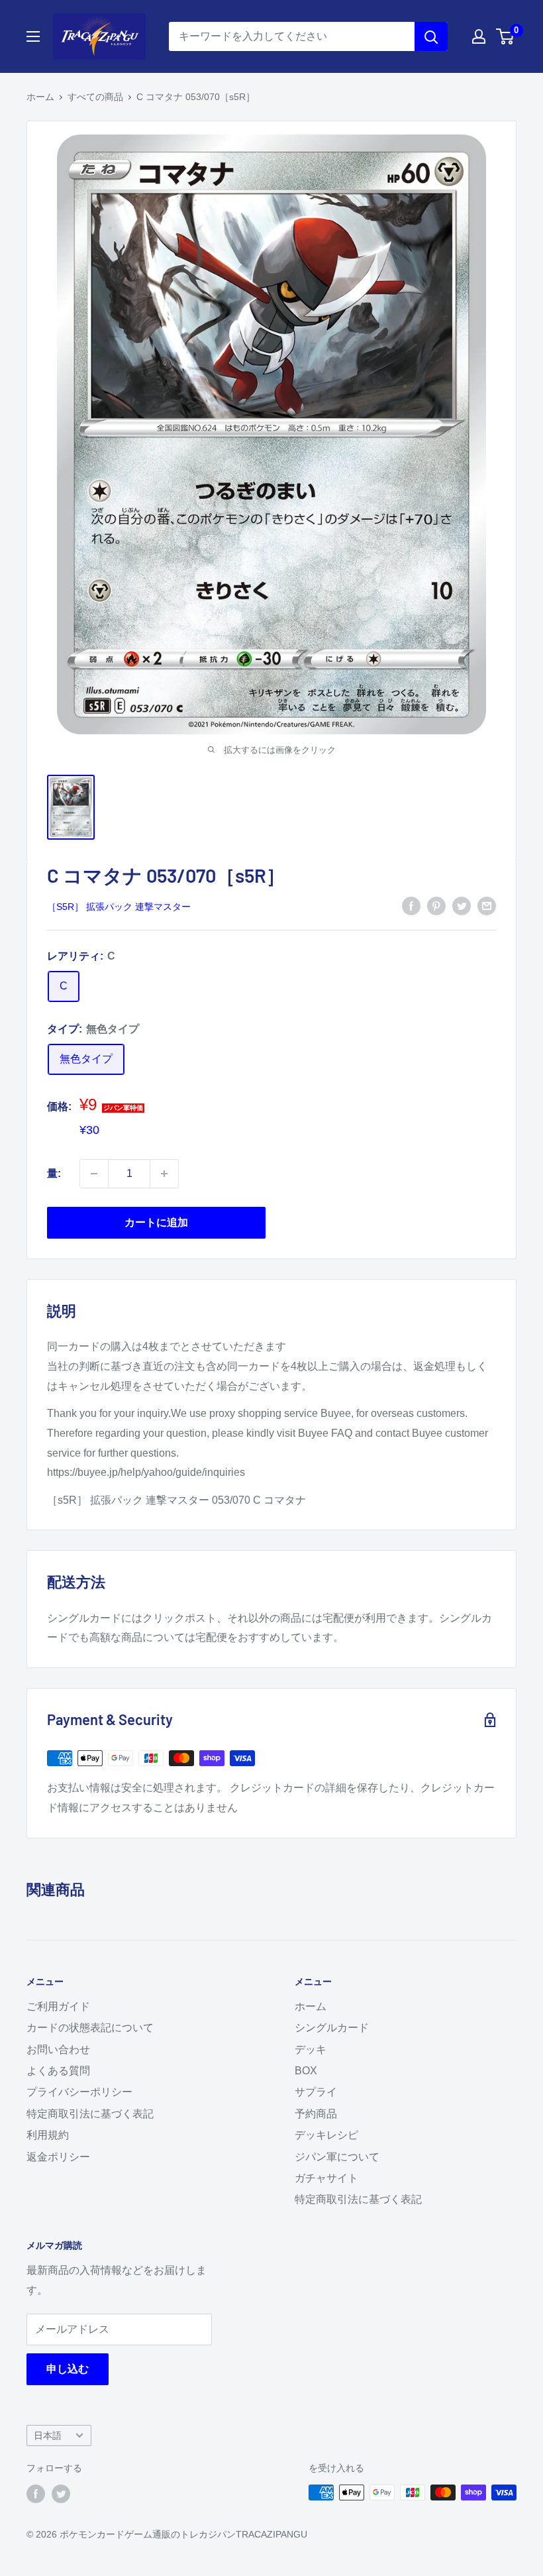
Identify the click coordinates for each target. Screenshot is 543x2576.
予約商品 (316, 2114)
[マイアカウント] (479, 36)
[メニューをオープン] (33, 36)
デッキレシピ (326, 2135)
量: (54, 1173)
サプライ (316, 2092)
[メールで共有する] (487, 905)
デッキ (311, 2049)
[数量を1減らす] (94, 1174)
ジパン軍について (337, 2157)
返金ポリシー (58, 2157)
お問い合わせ (58, 2049)
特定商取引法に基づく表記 (90, 2114)
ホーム (40, 97)
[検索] (431, 36)
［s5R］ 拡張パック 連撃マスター (119, 907)
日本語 (48, 2436)
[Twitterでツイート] (462, 905)
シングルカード (332, 2028)
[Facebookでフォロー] (36, 2494)
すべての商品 (95, 97)
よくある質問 (58, 2071)
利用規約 (48, 2135)
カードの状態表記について (90, 2028)
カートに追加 (156, 1222)
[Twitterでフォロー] (61, 2494)
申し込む (68, 2369)
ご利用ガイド (58, 2006)
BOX (306, 2071)
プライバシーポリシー (79, 2092)
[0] (506, 36)
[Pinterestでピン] (436, 905)
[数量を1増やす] (164, 1174)
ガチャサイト (326, 2178)
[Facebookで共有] (411, 905)
